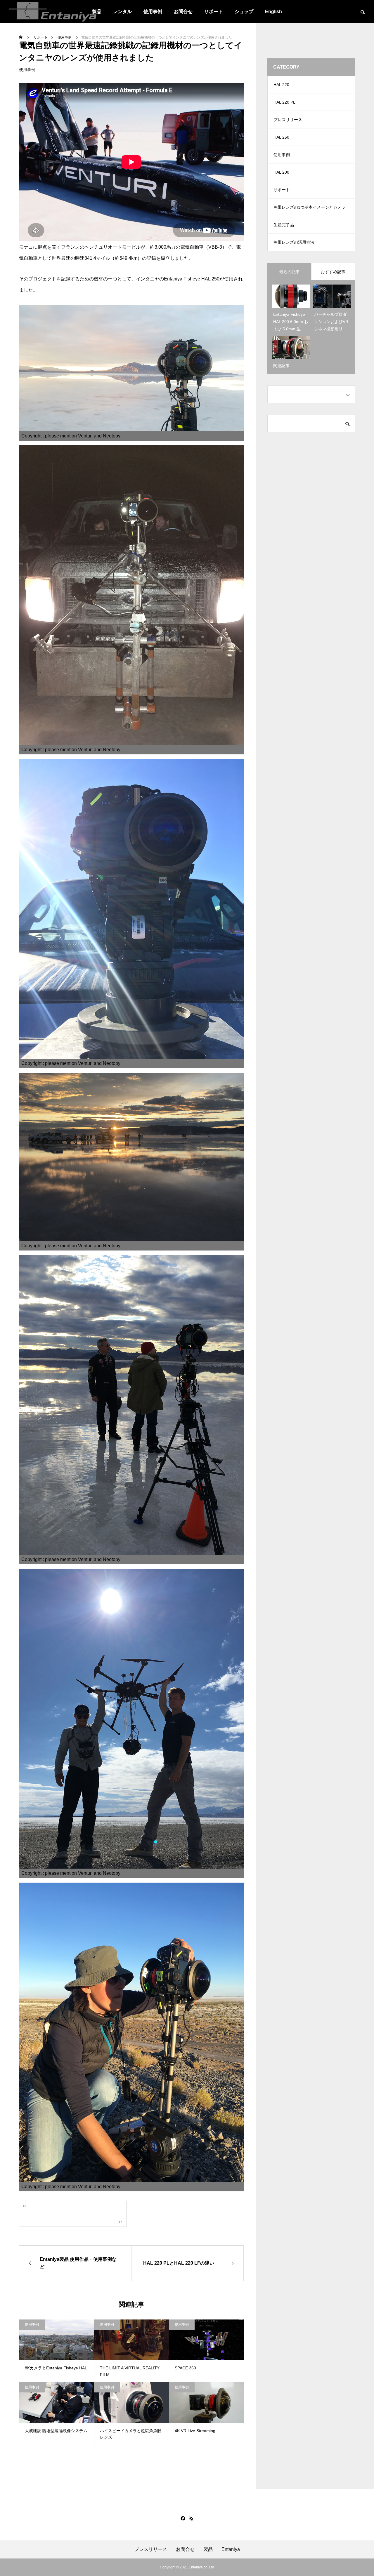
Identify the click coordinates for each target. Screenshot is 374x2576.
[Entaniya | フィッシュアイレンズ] (53, 12)
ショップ (244, 12)
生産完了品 (284, 225)
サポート (214, 12)
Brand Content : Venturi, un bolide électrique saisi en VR (63, 2213)
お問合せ (183, 12)
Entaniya (231, 2549)
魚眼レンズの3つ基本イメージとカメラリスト (309, 210)
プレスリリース (288, 120)
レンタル (122, 12)
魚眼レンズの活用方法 (294, 242)
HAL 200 (281, 172)
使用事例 (153, 12)
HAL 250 (281, 137)
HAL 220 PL (284, 102)
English (273, 12)
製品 (208, 2549)
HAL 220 (281, 85)
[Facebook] (183, 2519)
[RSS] (191, 2519)
